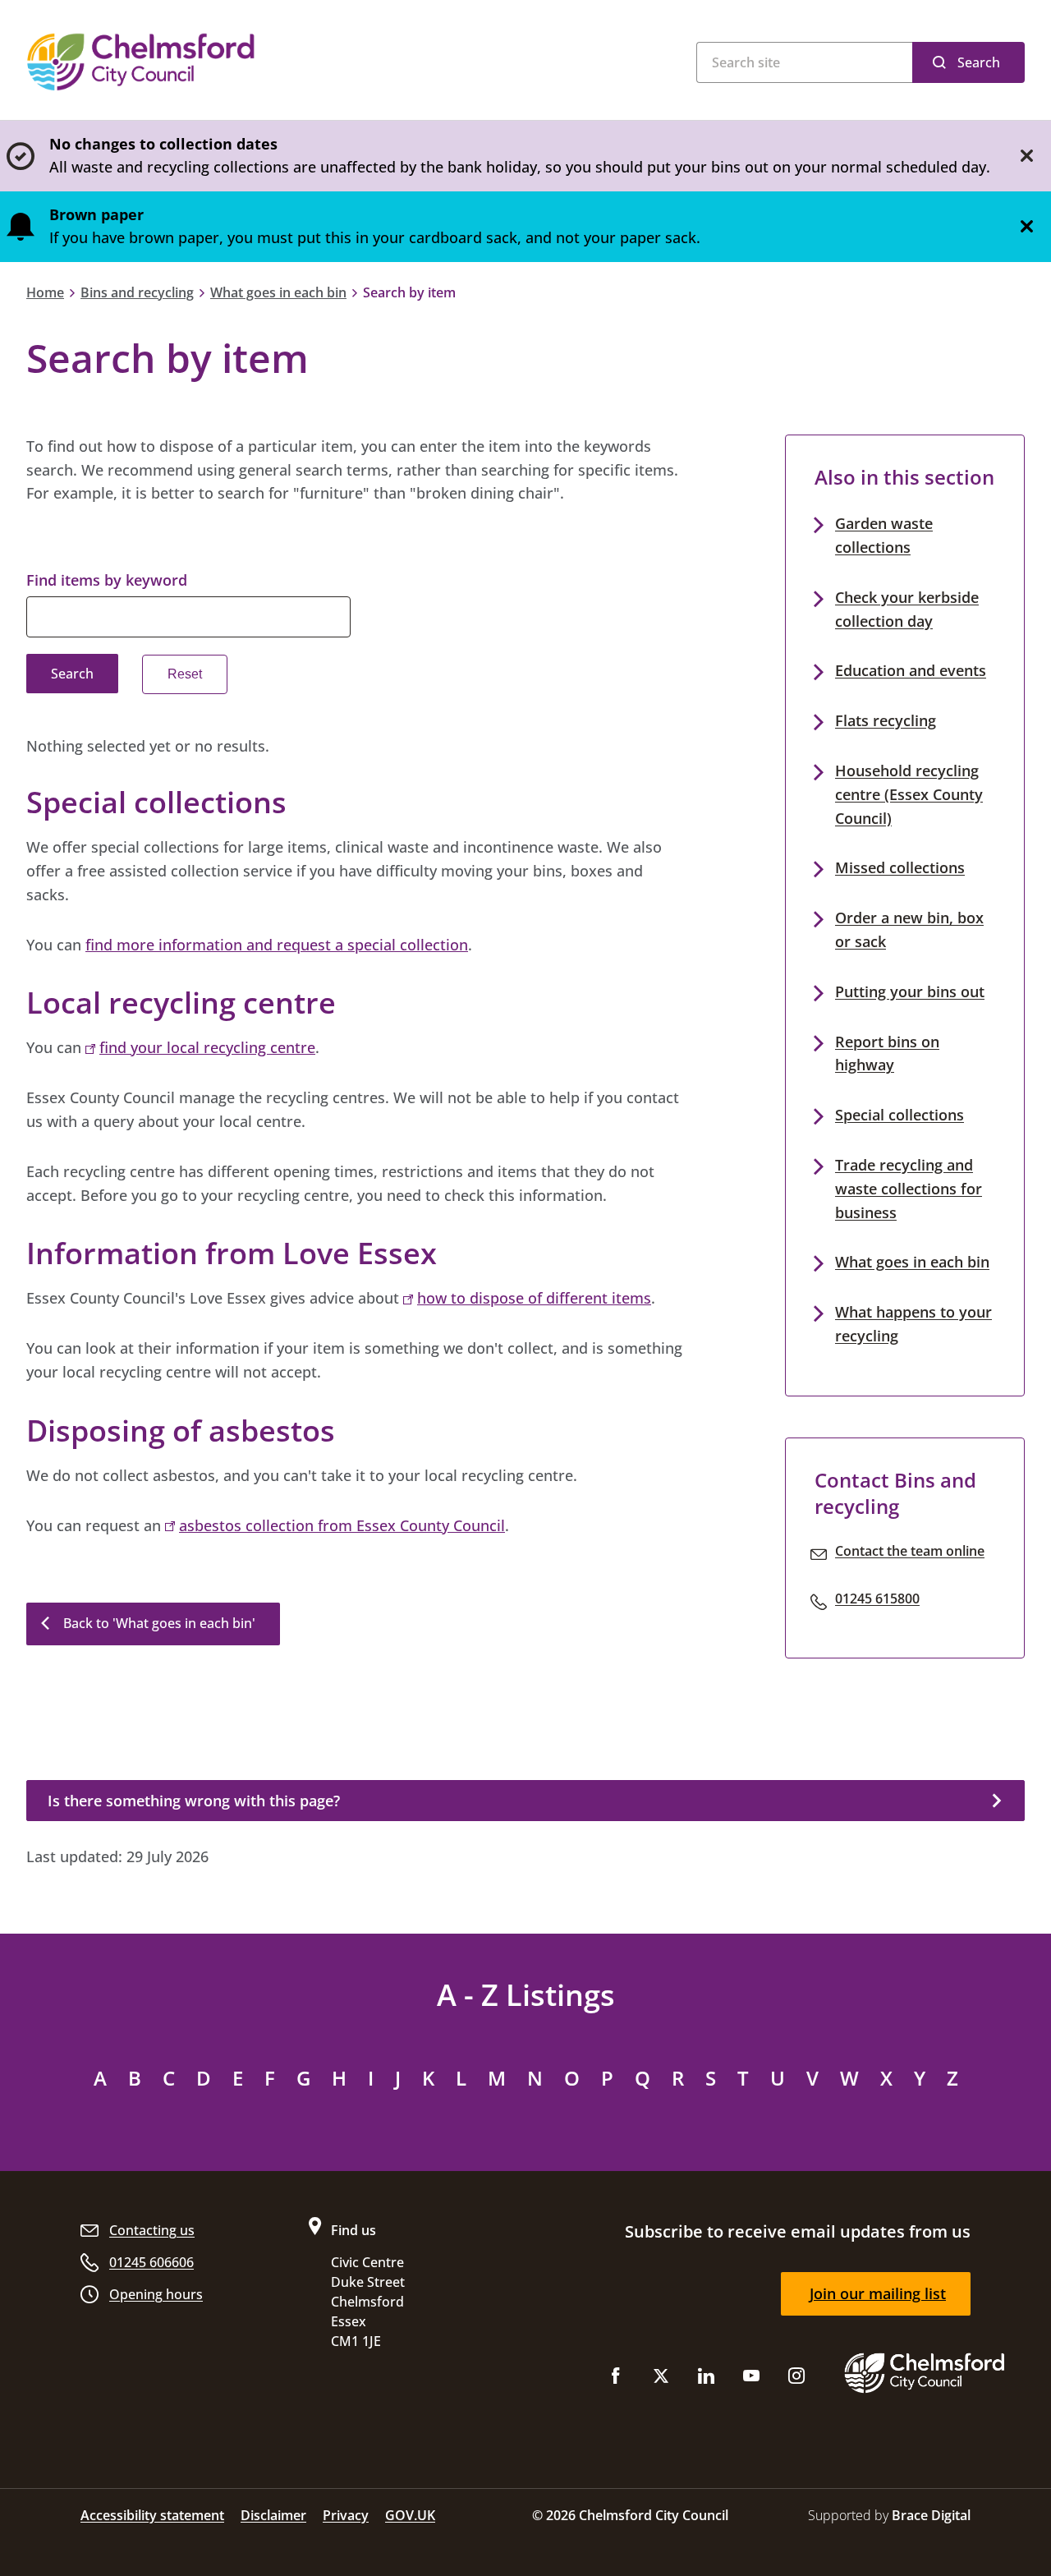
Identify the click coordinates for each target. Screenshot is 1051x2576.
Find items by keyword (107, 580)
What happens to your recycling (913, 1324)
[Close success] (1026, 156)
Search (979, 62)
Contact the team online (910, 1551)
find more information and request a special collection (277, 945)
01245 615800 (877, 1598)
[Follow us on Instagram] (796, 2379)
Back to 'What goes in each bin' (159, 1623)
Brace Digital (931, 2515)
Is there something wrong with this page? (194, 1801)
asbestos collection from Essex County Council (342, 1525)
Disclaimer (273, 2515)
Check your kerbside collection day (907, 609)
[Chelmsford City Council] (230, 62)
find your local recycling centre (207, 1047)
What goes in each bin (278, 292)
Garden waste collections (884, 535)
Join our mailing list (878, 2293)
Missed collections (900, 867)
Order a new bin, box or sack (909, 929)
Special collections (900, 1115)
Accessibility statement (152, 2515)
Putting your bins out (910, 991)
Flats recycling (886, 720)
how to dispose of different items (534, 1298)
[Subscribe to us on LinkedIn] (706, 2379)
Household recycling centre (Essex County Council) (909, 794)
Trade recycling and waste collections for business (909, 1189)
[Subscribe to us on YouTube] (751, 2379)
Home (45, 292)
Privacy (346, 2515)
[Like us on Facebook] (616, 2379)
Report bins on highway (887, 1053)
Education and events (911, 670)
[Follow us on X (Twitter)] (661, 2379)
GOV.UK (410, 2515)
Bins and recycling (137, 292)
